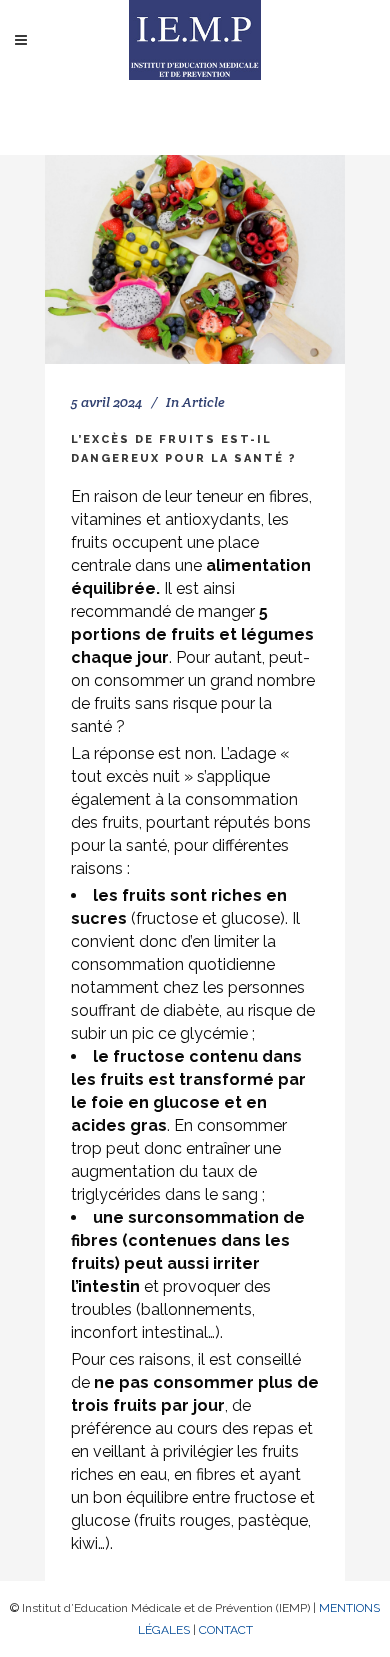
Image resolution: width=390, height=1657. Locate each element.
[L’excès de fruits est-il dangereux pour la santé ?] (195, 259)
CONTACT (226, 1630)
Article (203, 402)
